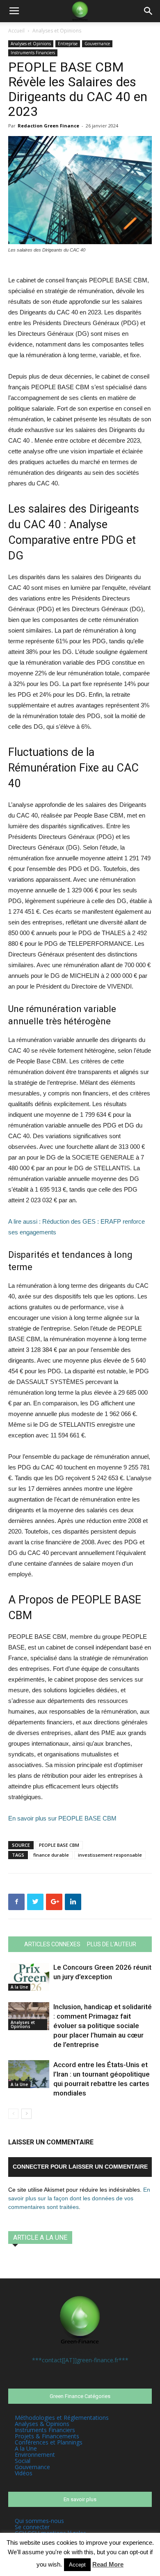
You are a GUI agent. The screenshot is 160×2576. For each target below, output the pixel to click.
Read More (108, 2564)
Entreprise (68, 44)
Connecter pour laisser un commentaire (80, 2167)
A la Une (19, 1987)
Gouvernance (97, 44)
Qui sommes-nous (39, 2521)
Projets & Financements (47, 2436)
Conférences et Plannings (49, 2442)
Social (23, 2461)
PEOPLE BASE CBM (59, 1845)
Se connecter (32, 2527)
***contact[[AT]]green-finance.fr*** (80, 2360)
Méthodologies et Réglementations (62, 2418)
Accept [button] (77, 2565)
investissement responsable (110, 1855)
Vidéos (24, 2473)
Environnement (35, 2455)
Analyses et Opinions (57, 31)
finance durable (51, 1855)
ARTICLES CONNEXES (52, 1944)
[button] (149, 11)
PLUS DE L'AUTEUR (112, 1944)
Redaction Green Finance (48, 126)
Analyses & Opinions (42, 2424)
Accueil (16, 31)
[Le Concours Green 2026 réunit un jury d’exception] (29, 1977)
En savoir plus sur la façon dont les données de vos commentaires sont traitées (79, 2198)
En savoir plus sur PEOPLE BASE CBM (62, 1818)
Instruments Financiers (33, 53)
